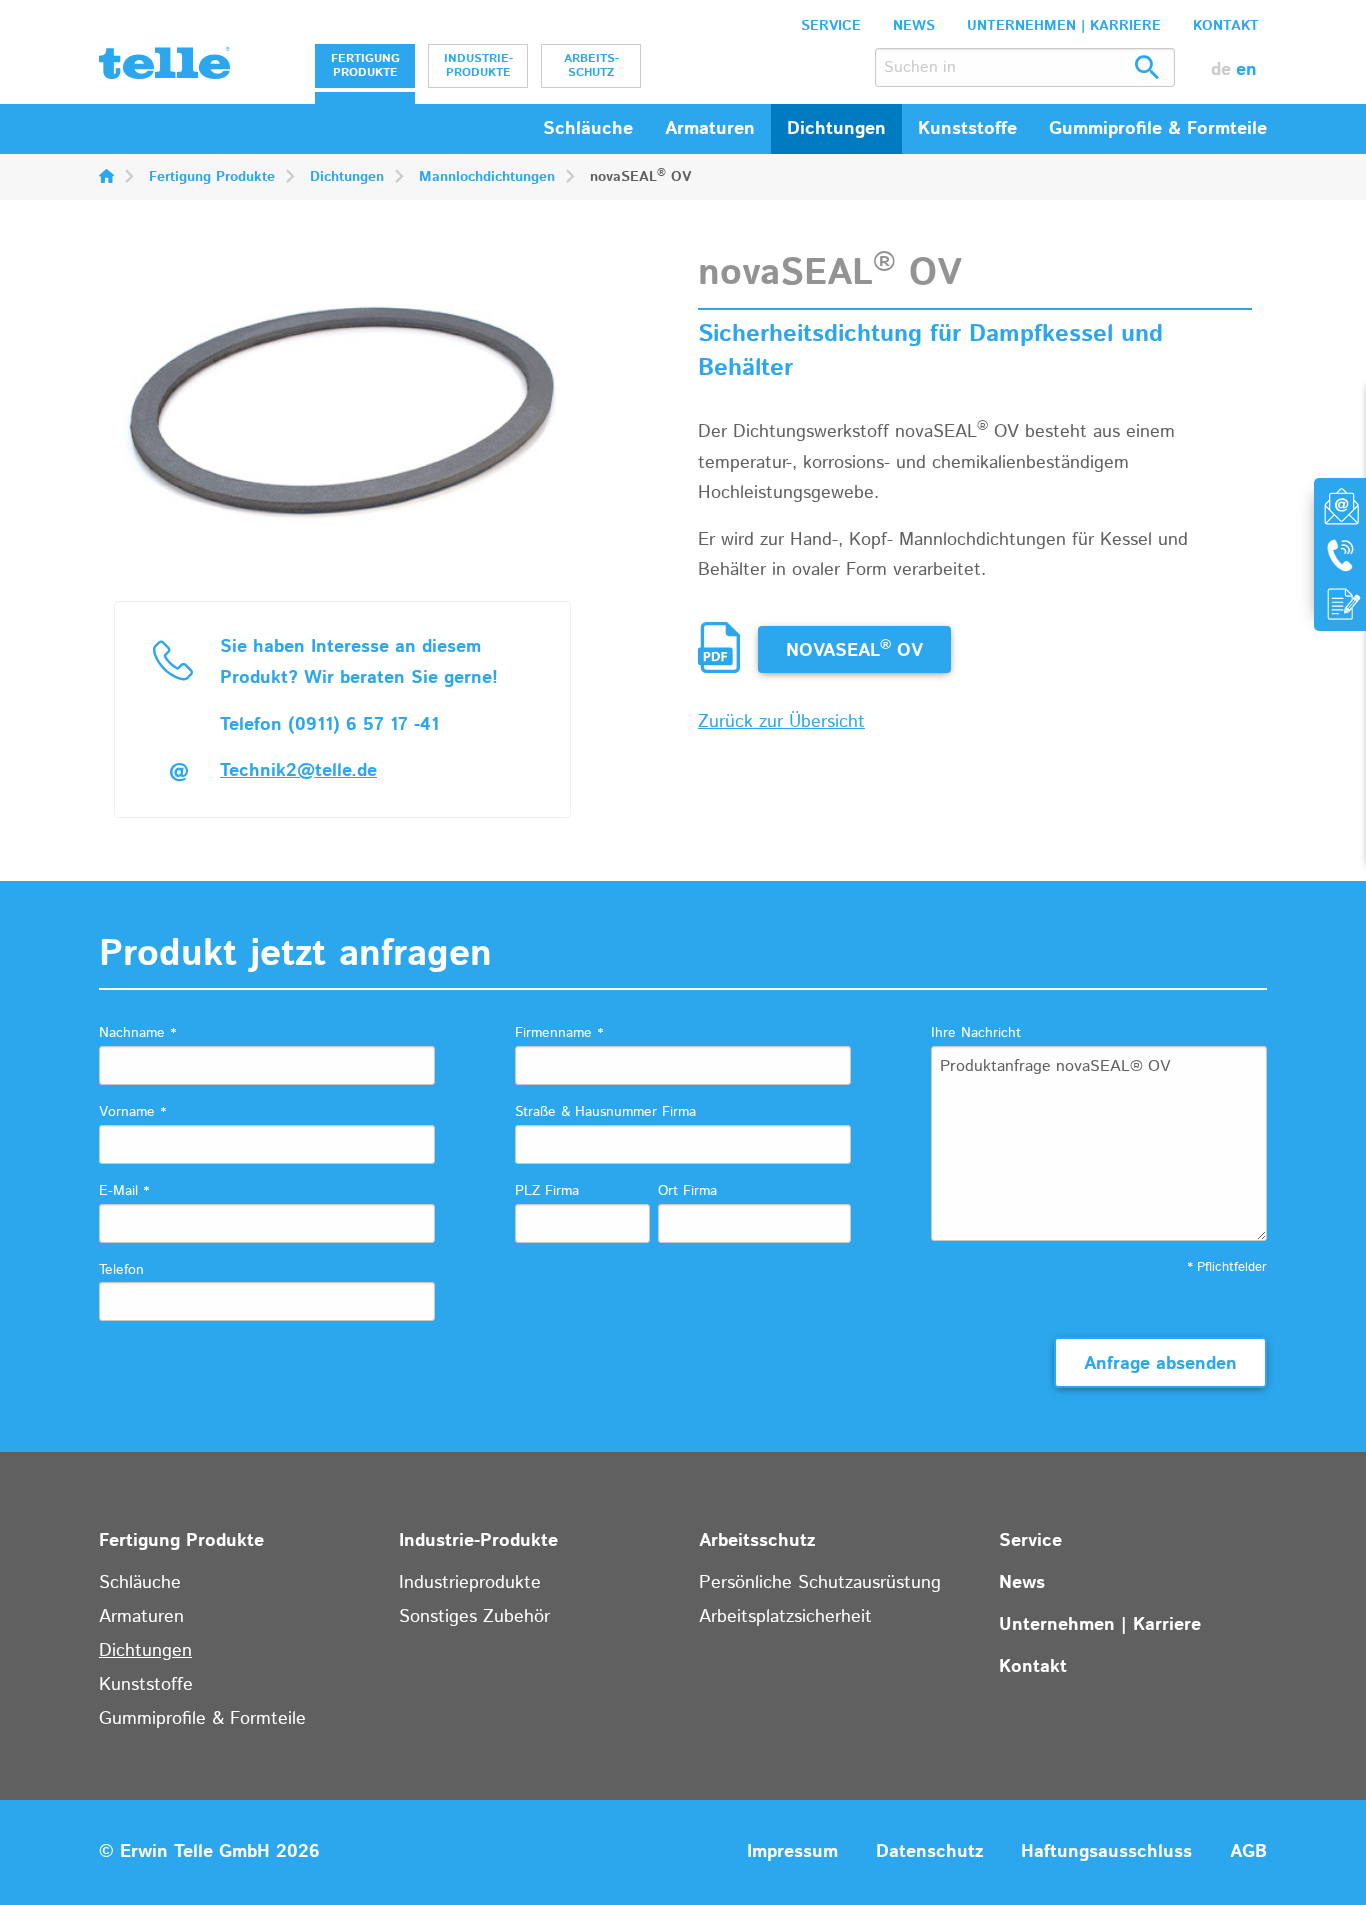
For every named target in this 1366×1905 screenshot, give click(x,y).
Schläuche (588, 129)
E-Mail (124, 1191)
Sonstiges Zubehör (474, 1617)
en (1246, 70)
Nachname (137, 1033)
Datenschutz (929, 1852)
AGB (1248, 1852)
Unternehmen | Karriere (1064, 26)
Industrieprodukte (470, 1583)
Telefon (121, 1270)
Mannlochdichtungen (487, 177)
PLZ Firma (547, 1191)
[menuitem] (365, 66)
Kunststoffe (146, 1685)
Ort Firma (687, 1191)
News (914, 26)
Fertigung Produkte (365, 65)
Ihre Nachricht (976, 1033)
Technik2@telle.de (298, 771)
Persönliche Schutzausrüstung (820, 1583)
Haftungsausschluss (1106, 1852)
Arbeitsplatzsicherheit (785, 1617)
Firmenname (559, 1033)
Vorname (132, 1112)
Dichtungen (347, 177)
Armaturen (141, 1617)
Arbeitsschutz (591, 65)
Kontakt (1226, 26)
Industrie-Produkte (478, 65)
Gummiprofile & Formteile (202, 1719)
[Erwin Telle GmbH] (164, 68)
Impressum (792, 1852)
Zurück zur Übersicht (781, 722)
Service (831, 26)
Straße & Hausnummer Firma (605, 1112)
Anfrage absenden (1160, 1364)
